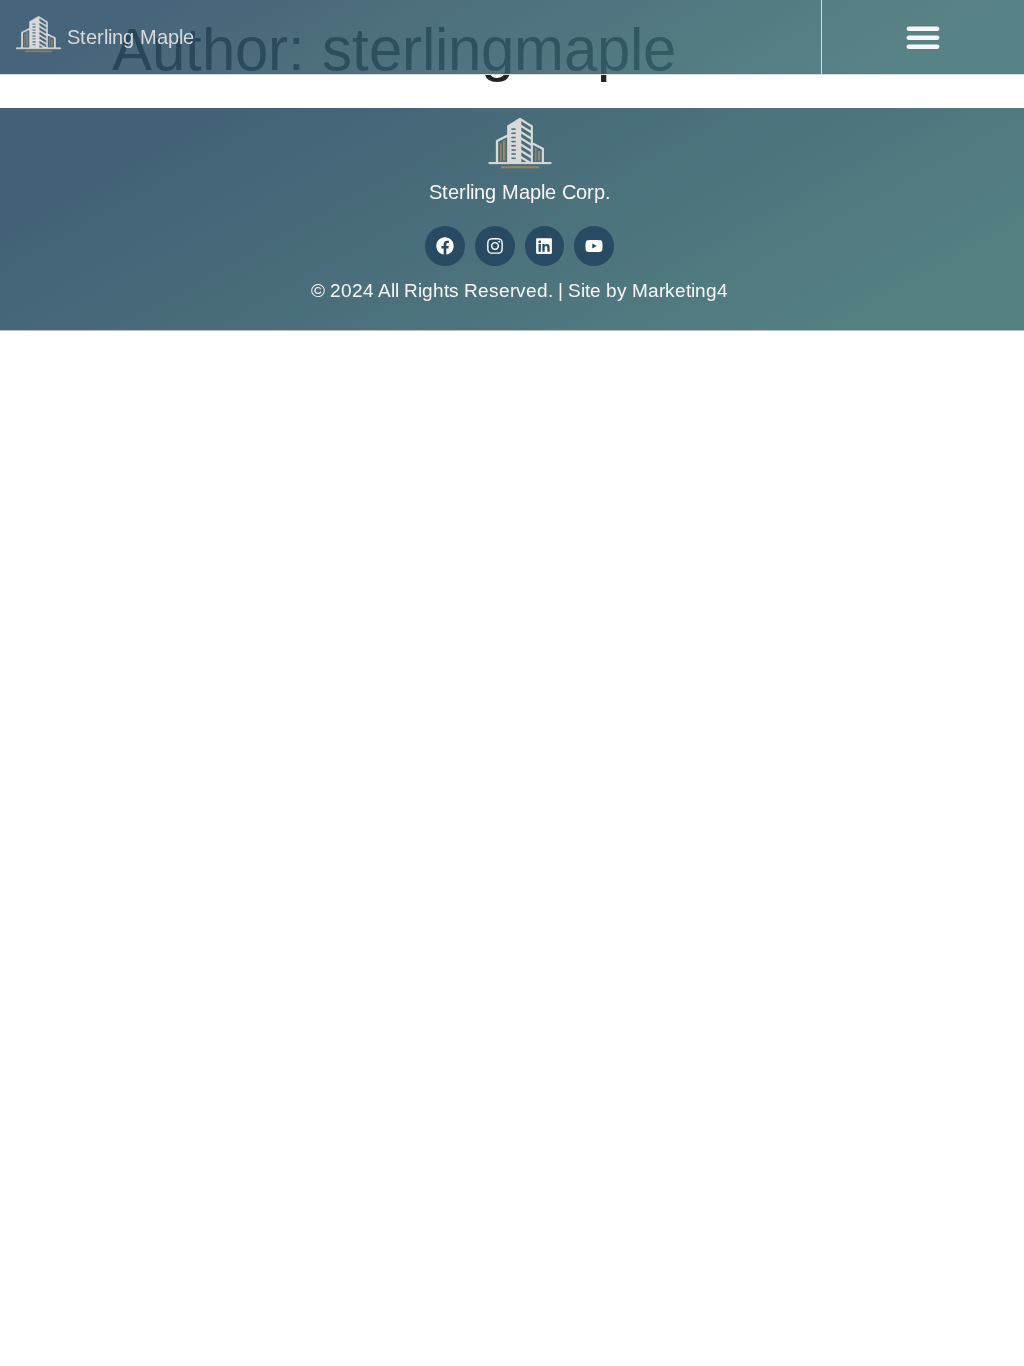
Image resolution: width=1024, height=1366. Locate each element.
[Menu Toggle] (923, 37)
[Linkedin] (545, 246)
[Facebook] (445, 246)
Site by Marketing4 (648, 290)
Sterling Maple (130, 37)
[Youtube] (594, 246)
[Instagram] (495, 246)
